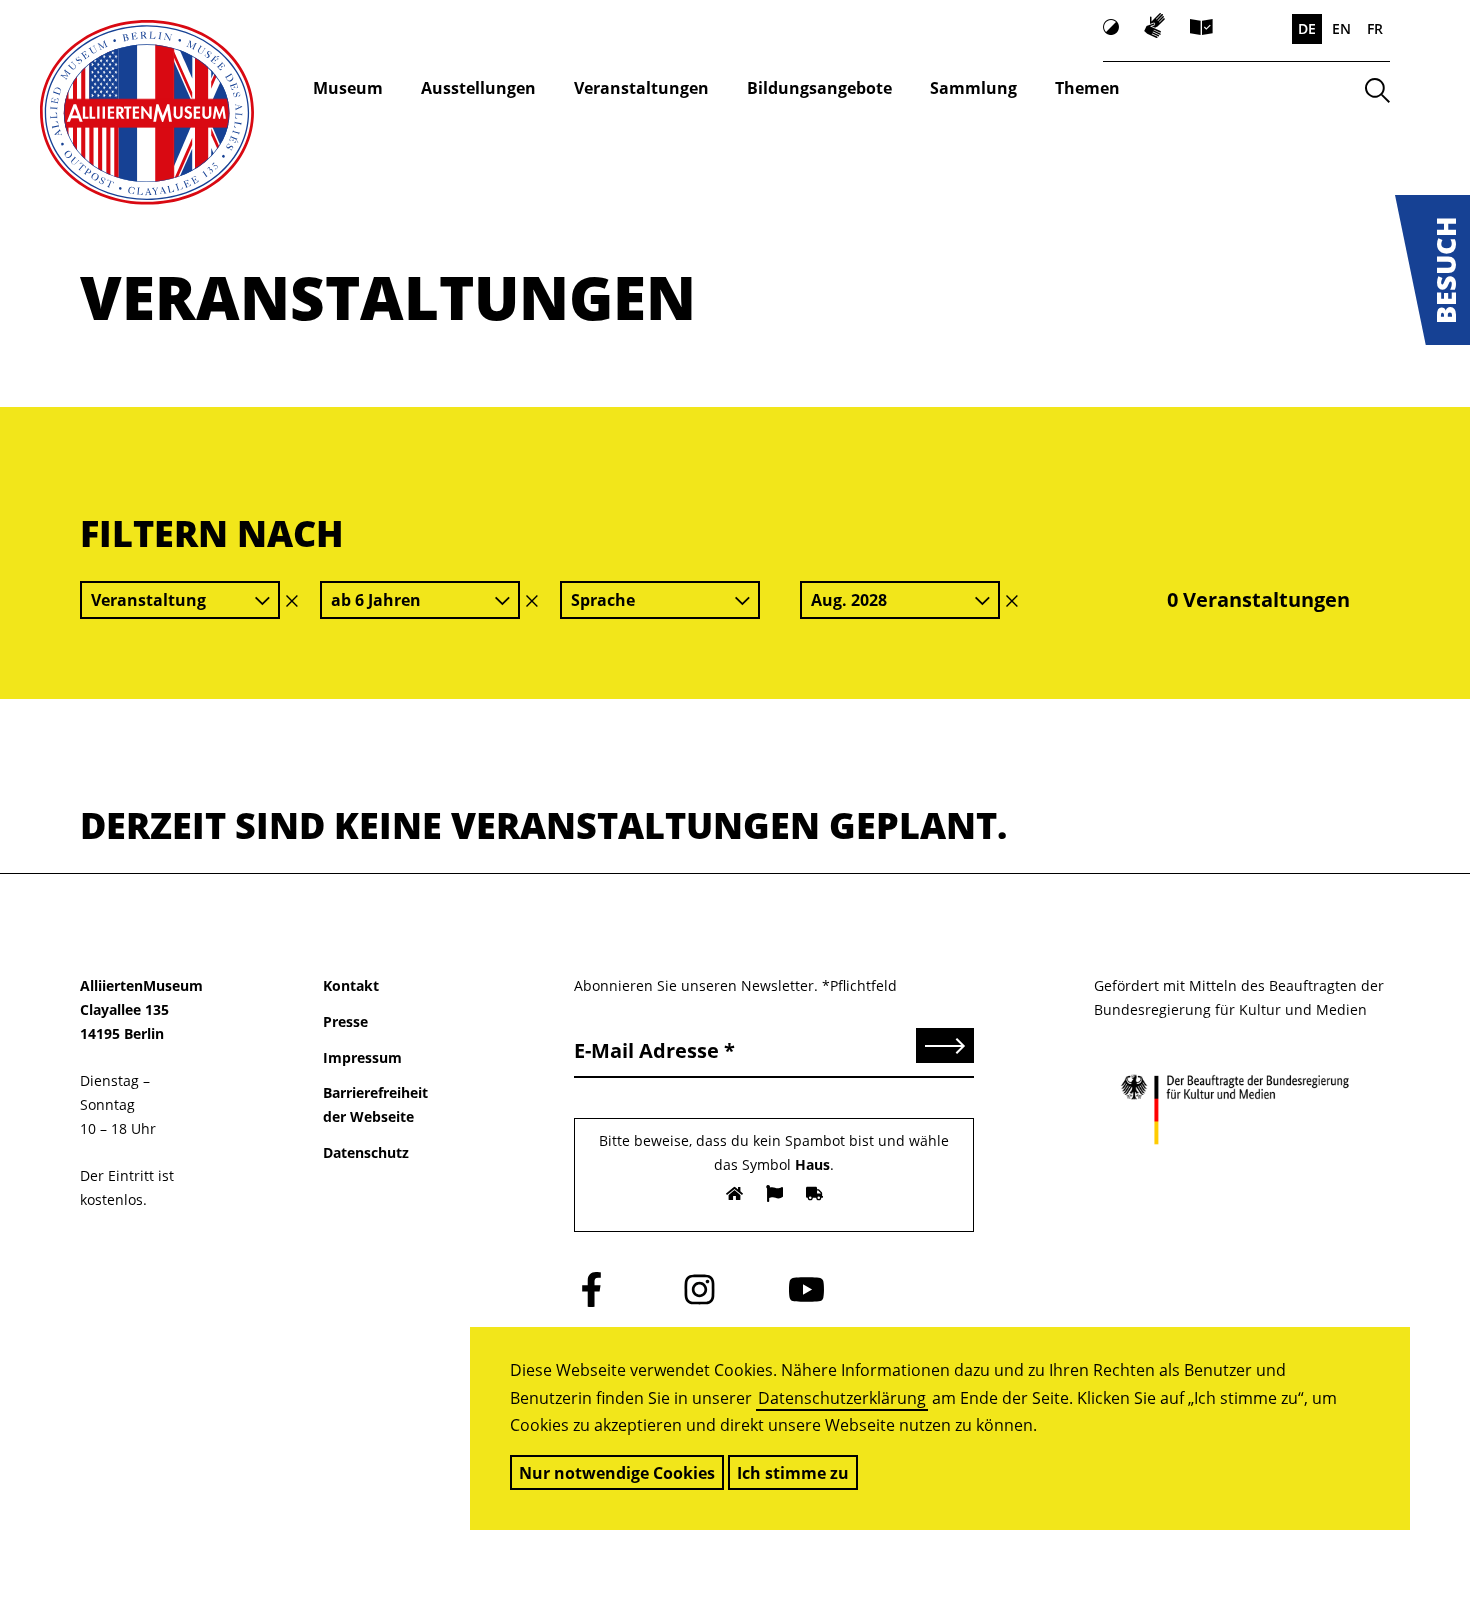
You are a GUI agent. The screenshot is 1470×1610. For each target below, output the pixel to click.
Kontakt (351, 985)
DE (1307, 28)
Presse (345, 1021)
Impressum (362, 1057)
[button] (1432, 270)
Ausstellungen (478, 88)
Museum (348, 88)
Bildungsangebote (819, 88)
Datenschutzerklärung (842, 1398)
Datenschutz (366, 1152)
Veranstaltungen (641, 88)
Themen (1087, 88)
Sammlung (973, 88)
